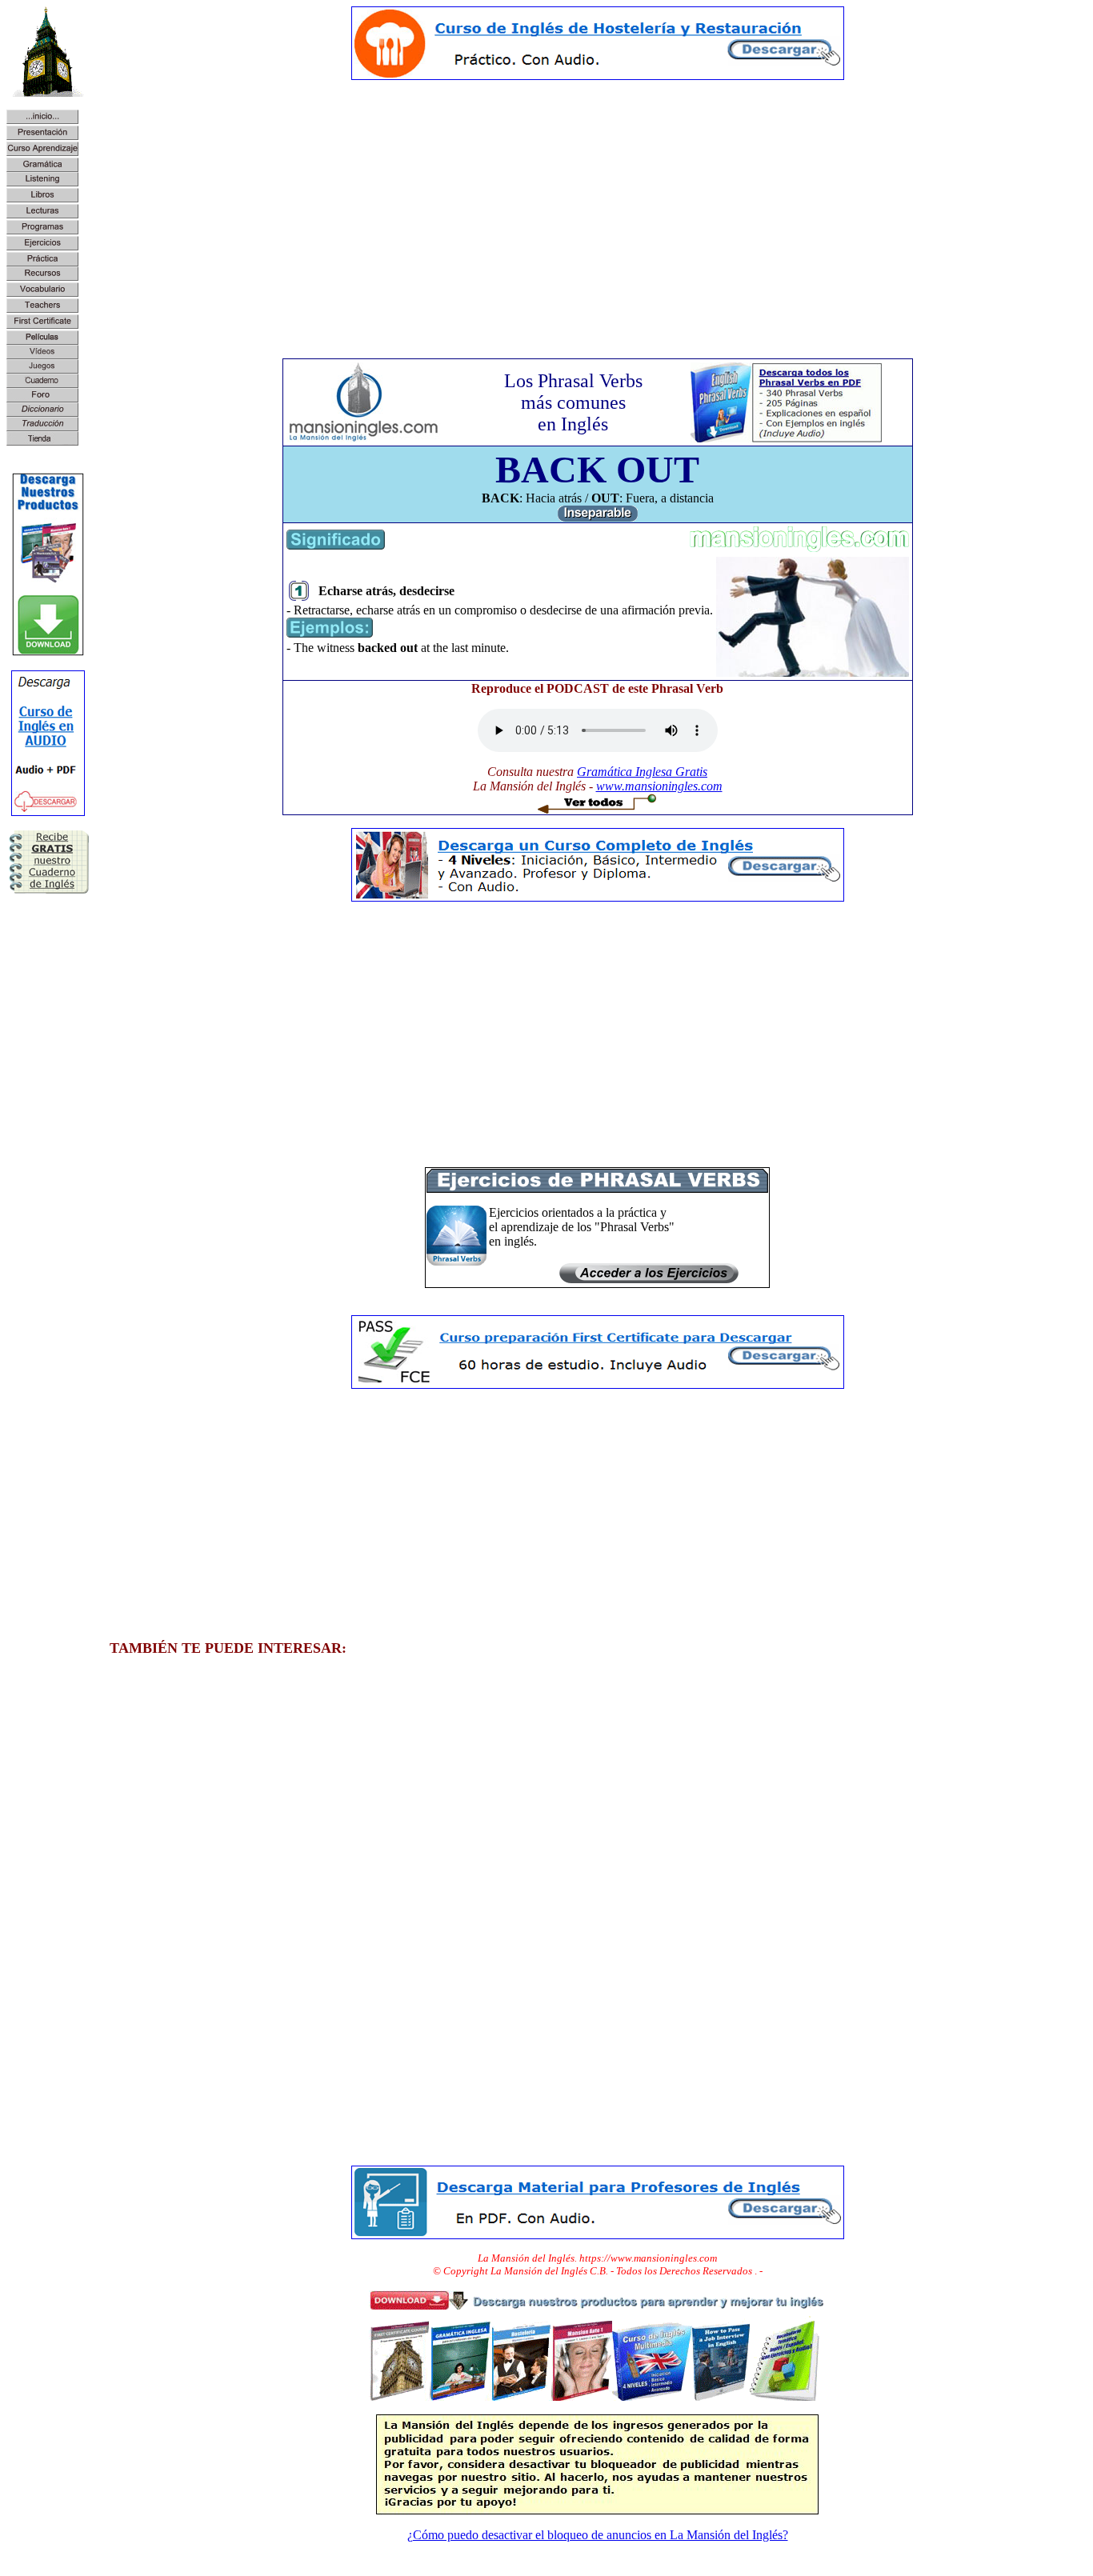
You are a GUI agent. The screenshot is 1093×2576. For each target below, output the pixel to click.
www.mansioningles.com (659, 786)
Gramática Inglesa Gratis (642, 772)
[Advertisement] (598, 205)
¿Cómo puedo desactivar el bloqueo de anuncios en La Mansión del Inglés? (598, 2535)
